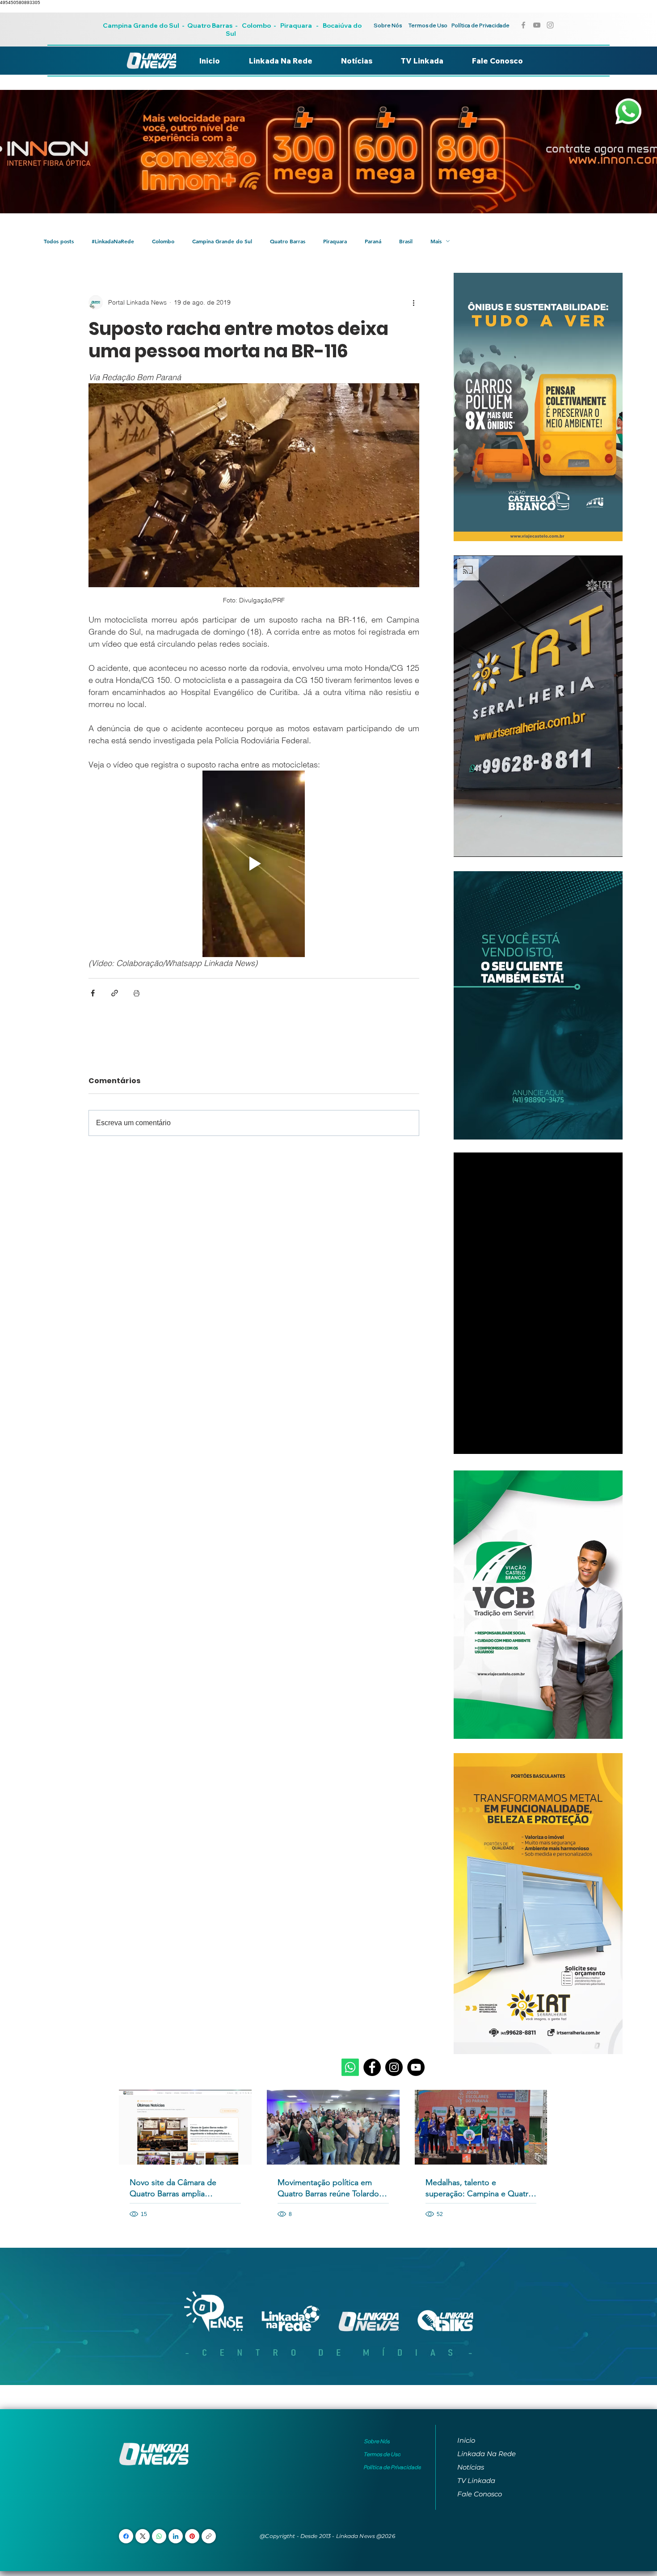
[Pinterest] (192, 2536)
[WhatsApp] (159, 2536)
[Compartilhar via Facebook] (93, 993)
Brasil (406, 241)
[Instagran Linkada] (550, 25)
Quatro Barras (210, 25)
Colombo (256, 25)
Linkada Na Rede (486, 2454)
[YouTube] (416, 2067)
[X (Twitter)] (143, 2536)
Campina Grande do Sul (142, 25)
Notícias (471, 2467)
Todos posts (59, 241)
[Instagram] (394, 2067)
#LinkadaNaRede (113, 241)
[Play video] (254, 864)
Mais (436, 241)
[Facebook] (372, 2067)
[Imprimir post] (137, 993)
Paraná (373, 241)
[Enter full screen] (611, 845)
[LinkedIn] (176, 2536)
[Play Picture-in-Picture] (595, 845)
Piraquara (296, 25)
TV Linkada (476, 2481)
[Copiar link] (209, 2536)
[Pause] (465, 845)
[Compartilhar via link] (115, 993)
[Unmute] (480, 845)
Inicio (466, 2440)
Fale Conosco (480, 2494)
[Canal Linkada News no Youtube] (537, 25)
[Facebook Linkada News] (523, 25)
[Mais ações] (414, 302)
